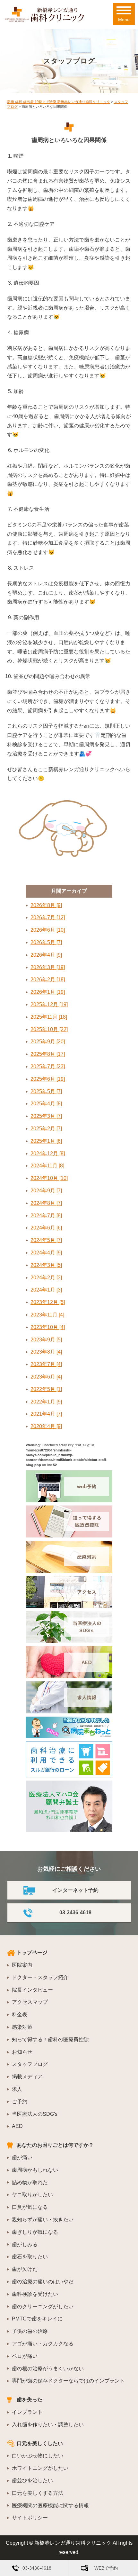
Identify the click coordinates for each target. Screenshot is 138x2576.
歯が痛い (22, 2157)
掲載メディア (27, 2077)
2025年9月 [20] (48, 1042)
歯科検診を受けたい (35, 2294)
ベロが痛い (25, 2356)
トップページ (32, 1952)
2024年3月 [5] (46, 1265)
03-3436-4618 (75, 1912)
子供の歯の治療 (30, 2331)
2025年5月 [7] (46, 1091)
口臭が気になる (30, 2207)
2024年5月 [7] (46, 1240)
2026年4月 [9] (46, 955)
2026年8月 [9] (46, 905)
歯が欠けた (25, 2269)
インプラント (27, 2412)
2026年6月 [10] (48, 930)
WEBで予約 (106, 2568)
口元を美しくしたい (40, 2443)
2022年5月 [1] (46, 1389)
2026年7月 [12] (48, 917)
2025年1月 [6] (46, 1141)
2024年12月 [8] (48, 1154)
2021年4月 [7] (46, 1414)
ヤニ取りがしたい (32, 2195)
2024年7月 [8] (46, 1216)
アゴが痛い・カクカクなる (43, 2344)
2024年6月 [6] (46, 1228)
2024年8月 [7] (46, 1203)
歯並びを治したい (32, 2481)
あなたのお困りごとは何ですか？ (55, 2145)
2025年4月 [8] (46, 1104)
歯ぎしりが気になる (35, 2232)
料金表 (20, 2015)
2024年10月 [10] (49, 1178)
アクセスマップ (30, 2002)
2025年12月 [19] (49, 1004)
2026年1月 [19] (48, 992)
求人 (17, 2089)
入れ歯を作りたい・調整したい (48, 2425)
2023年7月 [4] (46, 1364)
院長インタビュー (32, 1990)
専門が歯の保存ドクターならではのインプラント (68, 2381)
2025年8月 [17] (48, 1054)
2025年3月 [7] (46, 1116)
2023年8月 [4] (46, 1352)
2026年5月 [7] (46, 942)
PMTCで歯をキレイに (37, 2319)
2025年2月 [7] (46, 1129)
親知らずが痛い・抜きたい (43, 2220)
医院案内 (22, 1965)
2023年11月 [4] (47, 1315)
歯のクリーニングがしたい (43, 2307)
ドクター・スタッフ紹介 (40, 1977)
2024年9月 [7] (46, 1191)
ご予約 (20, 2102)
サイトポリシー (30, 2518)
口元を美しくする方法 (38, 2493)
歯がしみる (25, 2244)
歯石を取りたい (30, 2257)
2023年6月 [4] (46, 1377)
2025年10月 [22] (49, 1029)
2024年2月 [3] (46, 1278)
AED (17, 2126)
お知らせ (22, 2052)
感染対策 (22, 2027)
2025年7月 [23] (48, 1067)
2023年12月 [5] (48, 1302)
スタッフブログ (30, 2064)
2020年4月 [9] (46, 1426)
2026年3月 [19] (48, 967)
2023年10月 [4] (48, 1327)
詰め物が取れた (30, 2182)
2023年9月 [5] (46, 1340)
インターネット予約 (75, 1890)
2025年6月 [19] (48, 1079)
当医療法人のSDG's (35, 2114)
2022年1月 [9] (46, 1402)
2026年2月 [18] (48, 980)
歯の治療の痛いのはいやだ (43, 2282)
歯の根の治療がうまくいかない (48, 2369)
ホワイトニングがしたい (40, 2468)
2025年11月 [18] (49, 1017)
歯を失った (30, 2400)
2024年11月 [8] (47, 1166)
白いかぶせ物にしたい (38, 2456)
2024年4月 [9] (46, 1253)
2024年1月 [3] (46, 1290)
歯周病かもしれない (35, 2170)
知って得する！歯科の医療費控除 (50, 2039)
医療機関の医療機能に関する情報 (50, 2505)
